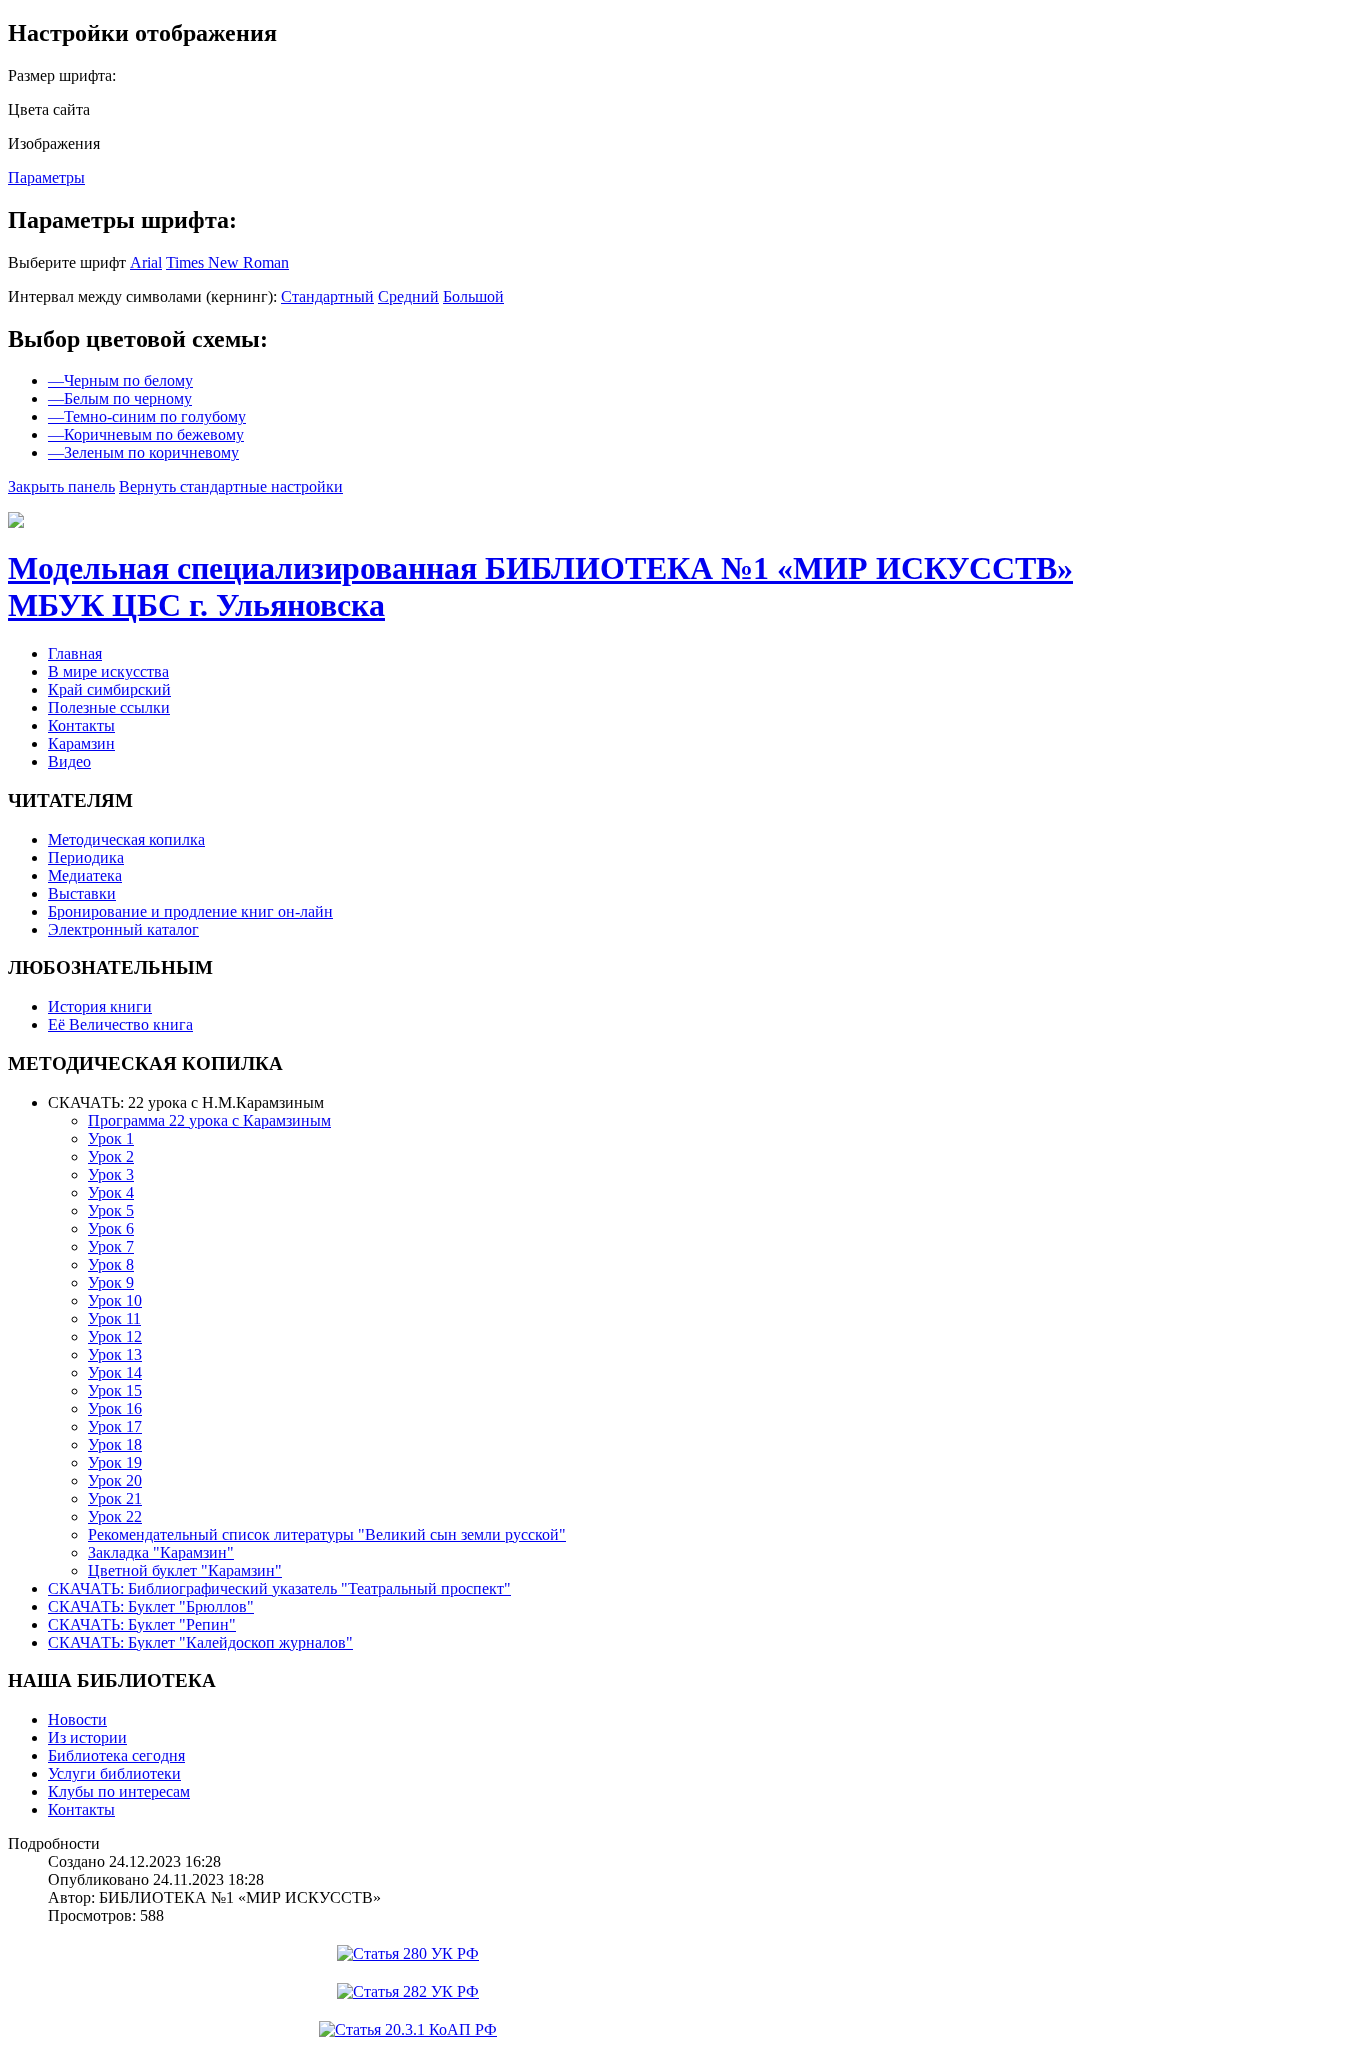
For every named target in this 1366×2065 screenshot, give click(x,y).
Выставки (82, 893)
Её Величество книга (120, 1024)
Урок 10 (115, 1300)
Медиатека (85, 875)
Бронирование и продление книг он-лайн (190, 911)
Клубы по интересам (119, 1791)
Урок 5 (111, 1210)
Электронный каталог (123, 929)
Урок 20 (115, 1480)
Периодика (86, 857)
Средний (408, 296)
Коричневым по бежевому (146, 434)
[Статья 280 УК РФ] (408, 1953)
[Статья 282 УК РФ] (408, 1991)
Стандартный (327, 296)
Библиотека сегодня (116, 1755)
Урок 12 (115, 1336)
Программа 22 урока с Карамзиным (209, 1120)
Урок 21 (115, 1498)
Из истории (87, 1737)
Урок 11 (114, 1318)
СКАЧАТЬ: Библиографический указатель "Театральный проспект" (279, 1588)
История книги (100, 1006)
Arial (146, 262)
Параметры (46, 177)
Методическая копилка (126, 839)
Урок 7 (111, 1246)
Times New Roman (227, 262)
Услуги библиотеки (114, 1773)
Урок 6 (111, 1228)
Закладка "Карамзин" (161, 1552)
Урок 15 (115, 1390)
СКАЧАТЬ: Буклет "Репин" (142, 1624)
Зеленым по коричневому (143, 452)
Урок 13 (115, 1354)
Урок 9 (111, 1282)
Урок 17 (115, 1426)
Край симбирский (109, 689)
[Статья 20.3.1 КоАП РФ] (408, 2029)
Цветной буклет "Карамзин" (185, 1570)
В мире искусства (108, 671)
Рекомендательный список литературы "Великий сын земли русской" (327, 1534)
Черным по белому (120, 380)
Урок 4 (111, 1192)
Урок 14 (115, 1372)
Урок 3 (111, 1174)
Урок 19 (115, 1462)
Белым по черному (120, 398)
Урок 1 (111, 1138)
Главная (75, 653)
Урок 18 (115, 1444)
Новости (77, 1719)
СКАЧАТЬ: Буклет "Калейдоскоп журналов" (200, 1642)
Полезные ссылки (109, 707)
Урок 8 (111, 1264)
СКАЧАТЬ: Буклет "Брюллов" (151, 1606)
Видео (69, 761)
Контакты (81, 725)
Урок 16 (115, 1408)
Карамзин (81, 743)
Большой (473, 296)
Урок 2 (111, 1156)
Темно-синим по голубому (147, 416)
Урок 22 (115, 1516)
